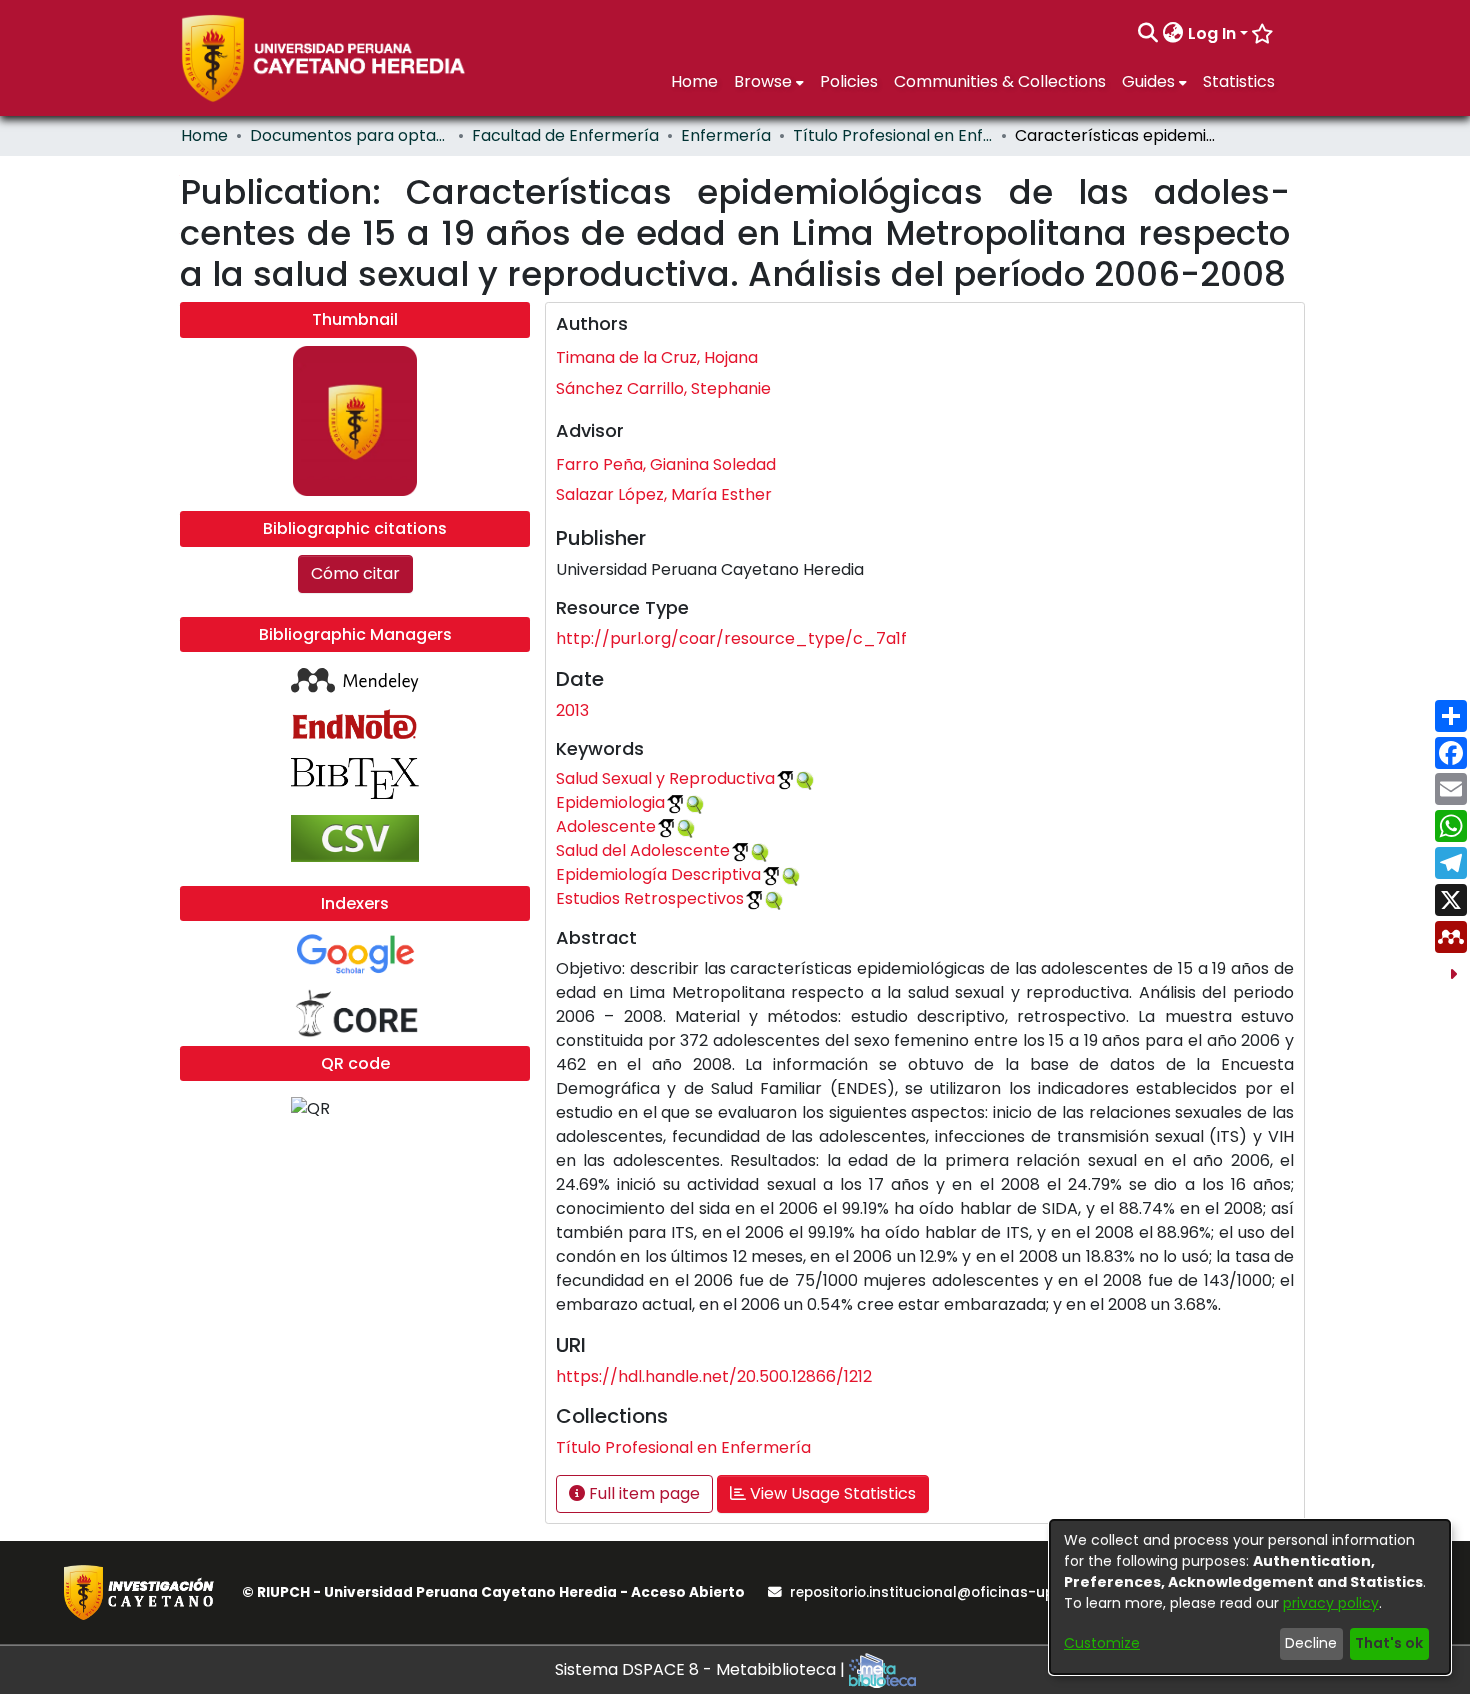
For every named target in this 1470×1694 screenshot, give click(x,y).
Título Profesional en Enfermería (893, 135)
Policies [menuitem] (849, 81)
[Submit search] (1148, 34)
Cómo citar (355, 573)
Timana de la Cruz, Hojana (657, 357)
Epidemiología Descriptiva (658, 874)
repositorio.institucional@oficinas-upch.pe (941, 1592)
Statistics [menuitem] (1239, 81)
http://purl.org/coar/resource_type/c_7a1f (731, 638)
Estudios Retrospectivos (650, 898)
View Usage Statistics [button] (831, 1493)
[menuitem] (1173, 34)
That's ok (1389, 1643)
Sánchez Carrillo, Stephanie (663, 388)
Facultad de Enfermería (565, 135)
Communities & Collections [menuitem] (1000, 81)
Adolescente (606, 826)
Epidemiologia (610, 802)
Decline (1311, 1643)
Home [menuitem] (694, 81)
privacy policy (1331, 1603)
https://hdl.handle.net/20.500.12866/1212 (714, 1376)
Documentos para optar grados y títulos (350, 135)
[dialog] (1250, 1597)
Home (204, 135)
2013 (572, 710)
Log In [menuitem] (1212, 33)
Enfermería (726, 135)
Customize (1102, 1643)
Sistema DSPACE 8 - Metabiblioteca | (702, 1669)
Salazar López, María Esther (664, 494)
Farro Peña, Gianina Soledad (666, 464)
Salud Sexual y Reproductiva (665, 778)
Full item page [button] (642, 1493)
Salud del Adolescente (643, 850)
